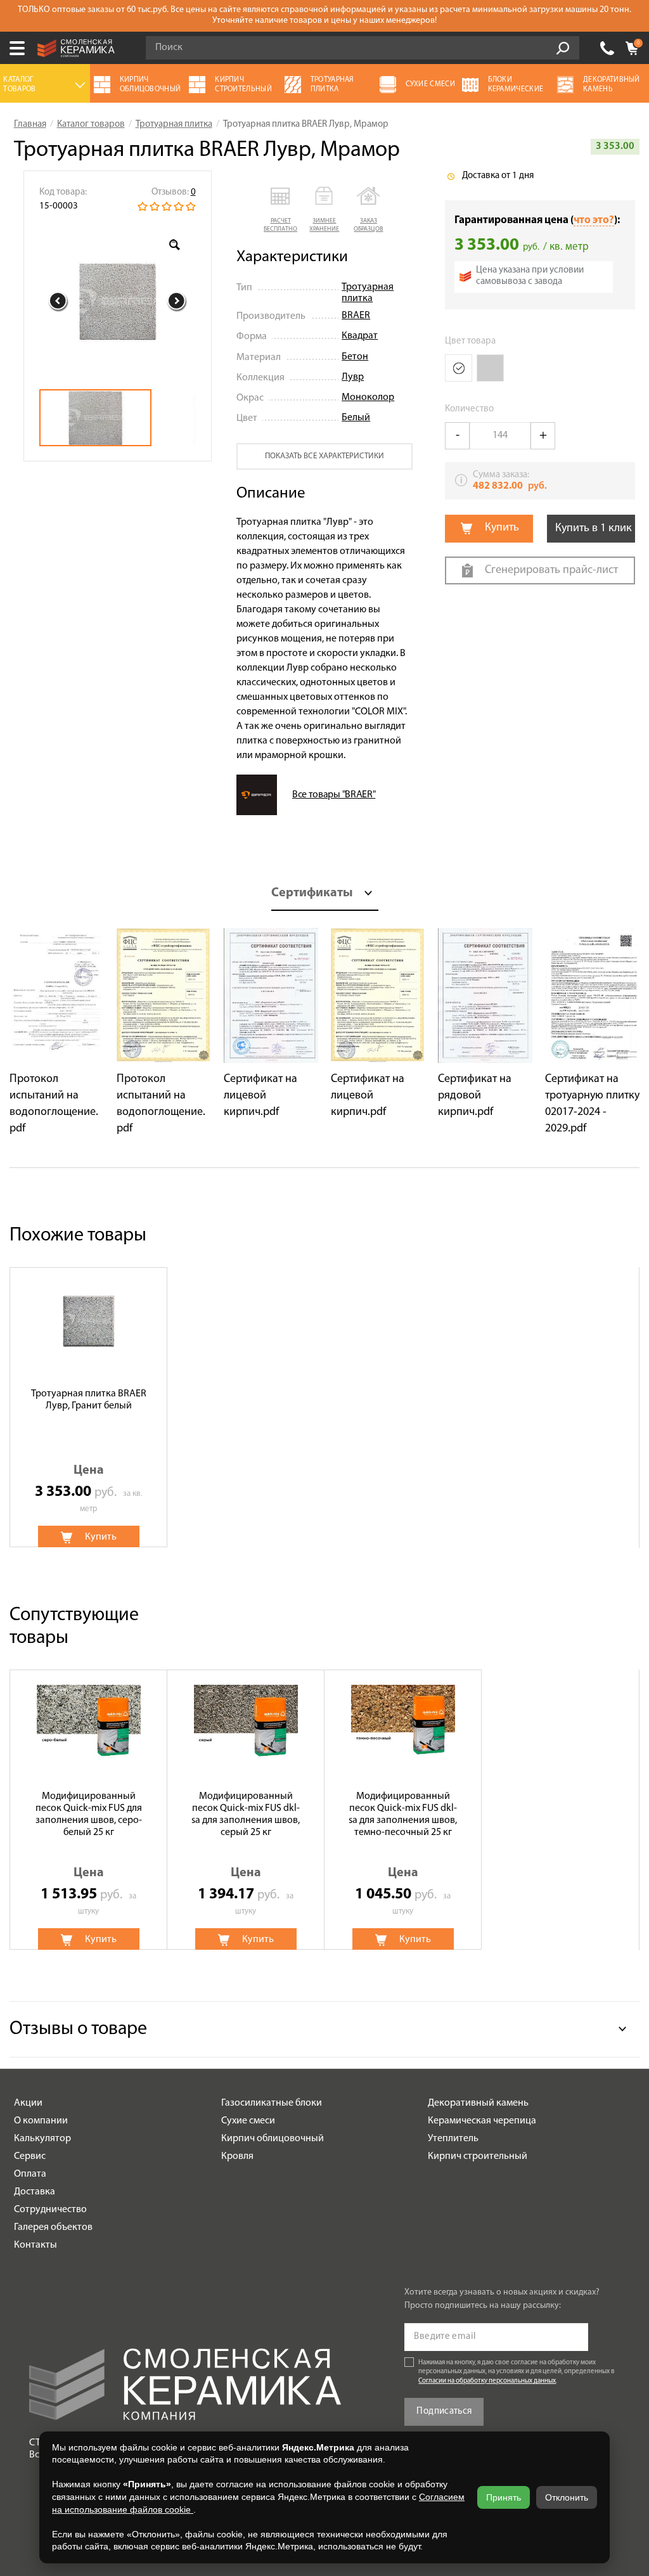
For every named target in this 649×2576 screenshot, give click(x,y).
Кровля (237, 2156)
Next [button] (177, 301)
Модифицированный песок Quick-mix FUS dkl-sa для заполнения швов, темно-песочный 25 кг (403, 1815)
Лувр (353, 377)
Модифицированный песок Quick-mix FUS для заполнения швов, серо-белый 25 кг (89, 1815)
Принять (504, 2497)
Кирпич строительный (478, 2156)
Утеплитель (453, 2139)
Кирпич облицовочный (273, 2139)
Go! (563, 48)
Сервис (30, 2156)
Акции (28, 2103)
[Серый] (490, 368)
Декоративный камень (478, 2103)
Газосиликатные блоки (272, 2103)
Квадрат (360, 336)
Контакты (35, 2245)
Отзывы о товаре (78, 2029)
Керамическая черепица (482, 2121)
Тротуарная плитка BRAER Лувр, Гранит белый (89, 1400)
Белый (356, 418)
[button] (280, 210)
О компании (41, 2121)
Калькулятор (42, 2139)
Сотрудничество (50, 2210)
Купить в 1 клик (594, 529)
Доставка (35, 2192)
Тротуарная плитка (368, 293)
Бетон (355, 357)
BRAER (356, 316)
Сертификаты (312, 893)
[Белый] (459, 368)
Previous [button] (58, 301)
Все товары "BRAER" (334, 795)
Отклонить (567, 2497)
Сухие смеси (248, 2121)
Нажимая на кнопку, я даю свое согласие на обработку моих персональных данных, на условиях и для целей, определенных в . (517, 2372)
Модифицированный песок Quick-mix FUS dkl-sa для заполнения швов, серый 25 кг (246, 1815)
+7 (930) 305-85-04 (607, 48)
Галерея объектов (53, 2227)
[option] (118, 301)
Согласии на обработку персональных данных (487, 2381)
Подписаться (444, 2412)
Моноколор (368, 397)
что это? (594, 220)
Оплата (30, 2174)
